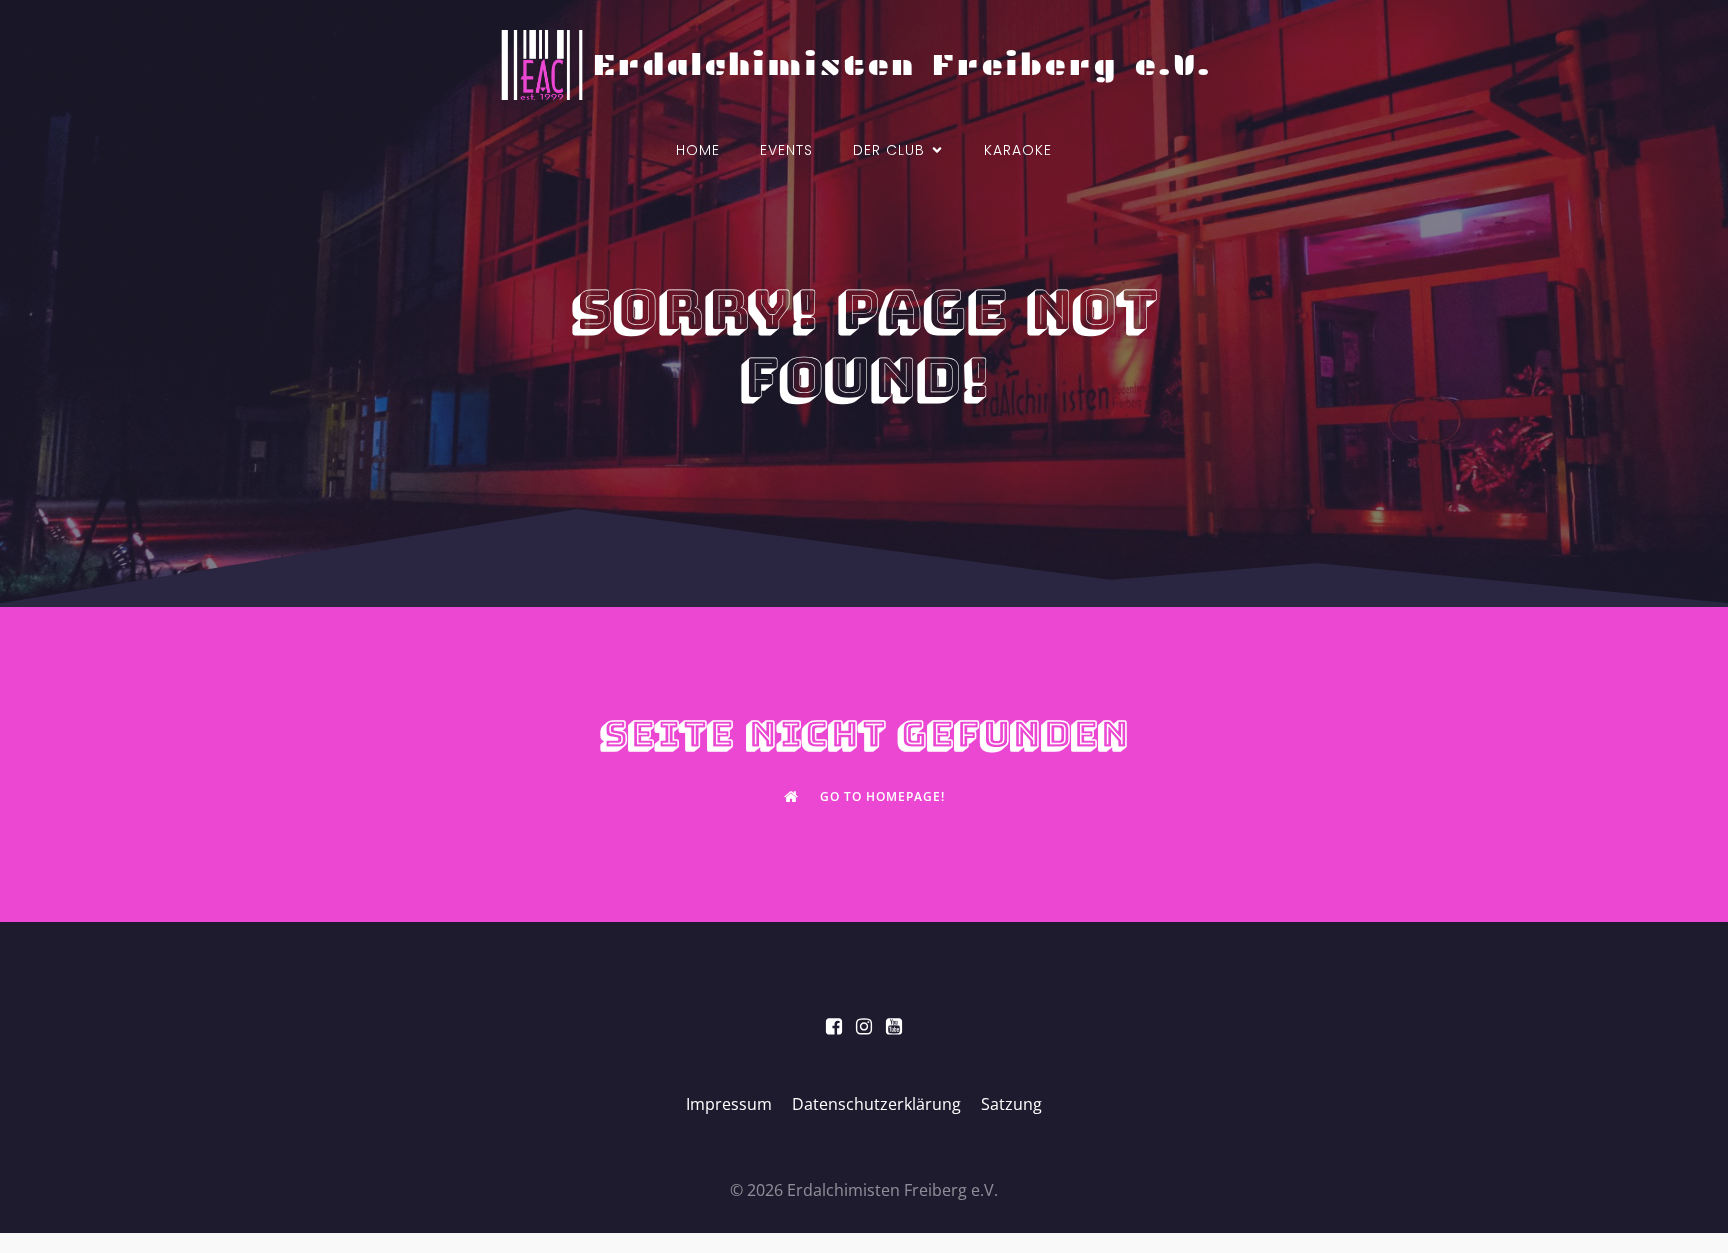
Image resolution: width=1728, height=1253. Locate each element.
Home (698, 150)
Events (786, 150)
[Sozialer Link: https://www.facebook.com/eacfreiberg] (834, 1027)
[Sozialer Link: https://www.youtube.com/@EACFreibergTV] (894, 1027)
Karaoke (1018, 150)
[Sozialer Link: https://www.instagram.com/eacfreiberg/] (864, 1027)
